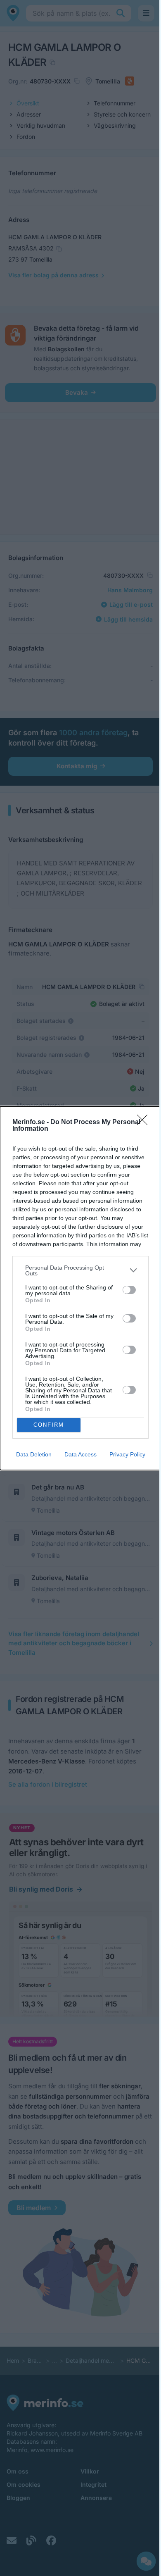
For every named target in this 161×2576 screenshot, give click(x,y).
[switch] (129, 1290)
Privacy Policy (127, 1454)
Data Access (80, 1454)
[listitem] (80, 1270)
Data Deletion (34, 1454)
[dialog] (80, 1288)
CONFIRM (49, 1425)
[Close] (145, 1122)
